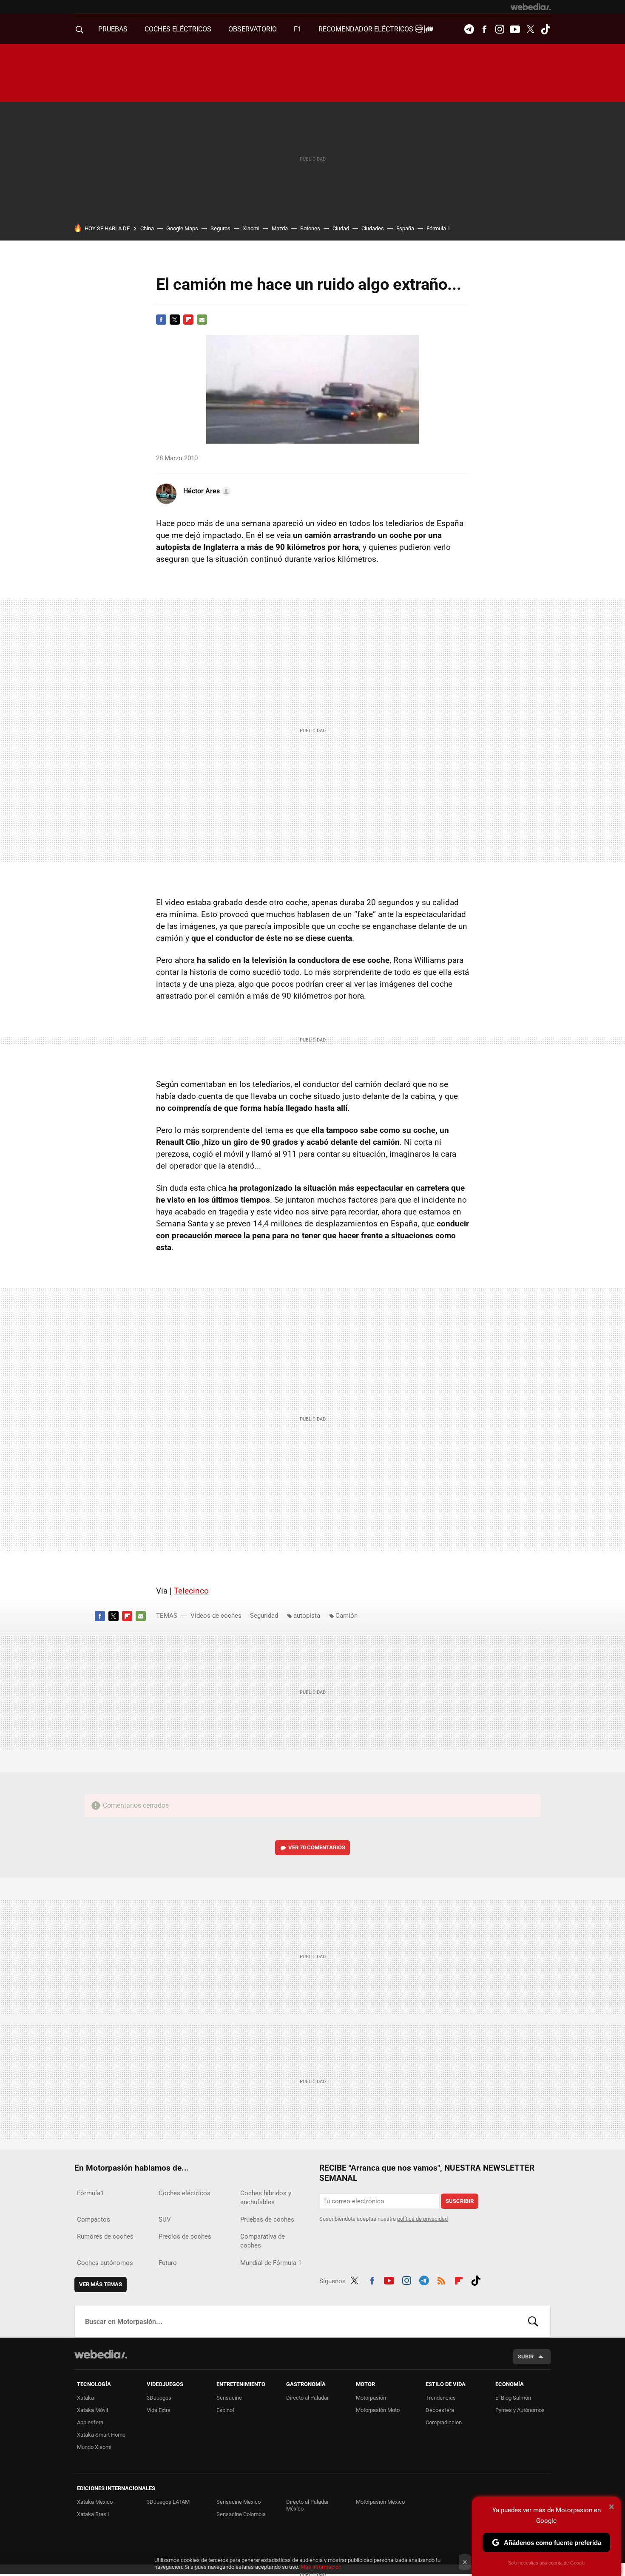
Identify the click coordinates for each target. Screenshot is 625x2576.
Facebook (484, 29)
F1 (298, 29)
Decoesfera (440, 2410)
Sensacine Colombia (241, 2514)
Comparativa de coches (263, 2241)
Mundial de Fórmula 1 (271, 2263)
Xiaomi (251, 228)
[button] (206, 491)
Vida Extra (159, 2410)
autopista (307, 1616)
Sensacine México (239, 2502)
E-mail (202, 320)
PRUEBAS (113, 29)
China (147, 228)
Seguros (220, 228)
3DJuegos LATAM (168, 2502)
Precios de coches (185, 2236)
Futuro (168, 2263)
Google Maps (182, 228)
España (405, 228)
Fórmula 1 (438, 228)
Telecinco (191, 1591)
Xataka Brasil (93, 2514)
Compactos (94, 2219)
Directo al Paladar (307, 2398)
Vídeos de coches (216, 1616)
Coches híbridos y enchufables (266, 2198)
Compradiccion (444, 2422)
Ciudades (373, 228)
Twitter (530, 29)
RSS (441, 2279)
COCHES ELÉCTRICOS (178, 29)
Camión (347, 1616)
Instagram (500, 29)
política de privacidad (422, 2219)
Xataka (85, 2398)
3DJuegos (159, 2398)
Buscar (533, 2321)
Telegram (469, 29)
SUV (165, 2219)
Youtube (515, 29)
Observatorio (253, 29)
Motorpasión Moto (378, 2410)
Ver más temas (101, 2284)
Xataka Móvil (92, 2410)
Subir (526, 2357)
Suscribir (460, 2201)
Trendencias (441, 2398)
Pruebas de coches (267, 2219)
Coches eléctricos (185, 2193)
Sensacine (229, 2398)
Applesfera (90, 2422)
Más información (321, 2567)
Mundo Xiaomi (94, 2447)
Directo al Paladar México (307, 2505)
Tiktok (545, 29)
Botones (310, 228)
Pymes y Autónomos (520, 2410)
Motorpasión (371, 2398)
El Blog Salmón (513, 2398)
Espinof (226, 2410)
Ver (317, 1847)
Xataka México (95, 2502)
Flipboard (188, 320)
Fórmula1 (90, 2193)
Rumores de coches (105, 2236)
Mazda (280, 228)
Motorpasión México (380, 2502)
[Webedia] (531, 7)
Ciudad (341, 228)
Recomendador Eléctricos (367, 29)
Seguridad (264, 1616)
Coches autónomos (105, 2263)
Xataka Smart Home (101, 2435)
